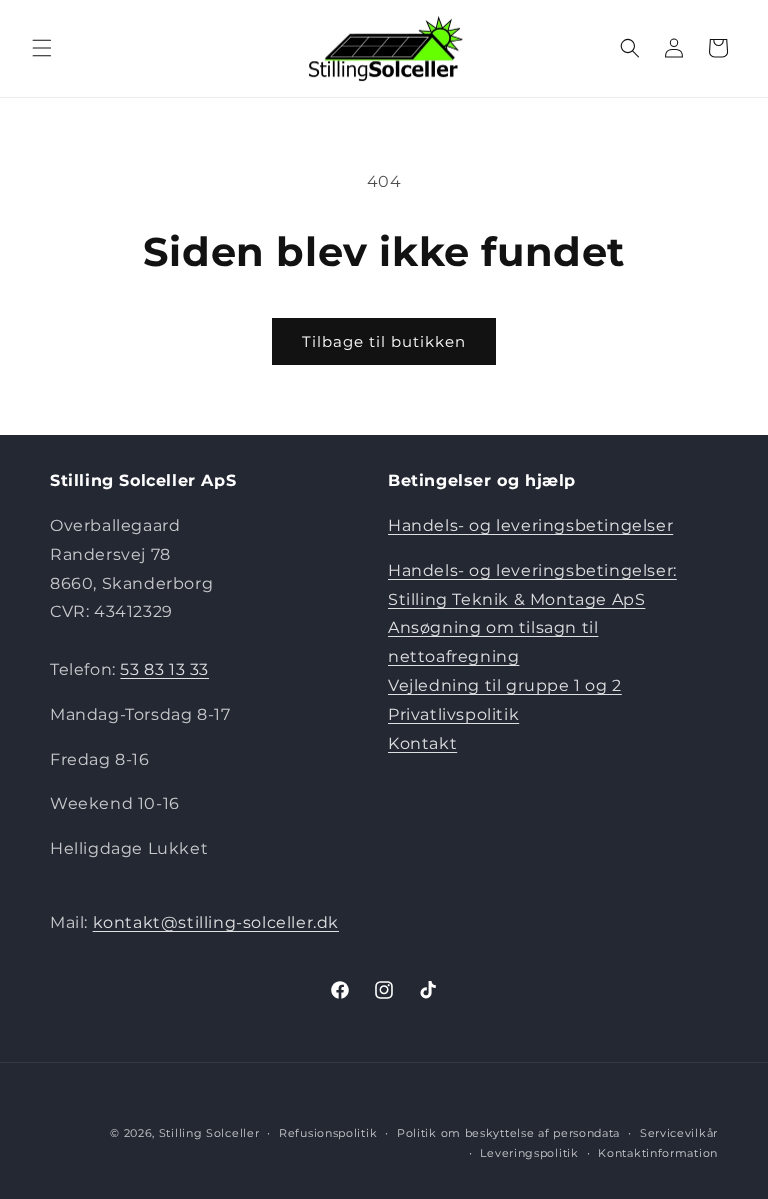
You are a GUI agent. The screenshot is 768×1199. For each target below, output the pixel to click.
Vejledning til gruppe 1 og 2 (505, 685)
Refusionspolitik (328, 1133)
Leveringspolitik (529, 1153)
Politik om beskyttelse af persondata (508, 1133)
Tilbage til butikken (384, 341)
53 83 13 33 (164, 669)
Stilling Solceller (209, 1133)
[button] (42, 48)
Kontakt (422, 743)
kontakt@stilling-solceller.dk (216, 922)
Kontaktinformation (658, 1153)
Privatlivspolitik (453, 714)
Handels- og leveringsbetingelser (530, 525)
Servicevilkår (679, 1133)
